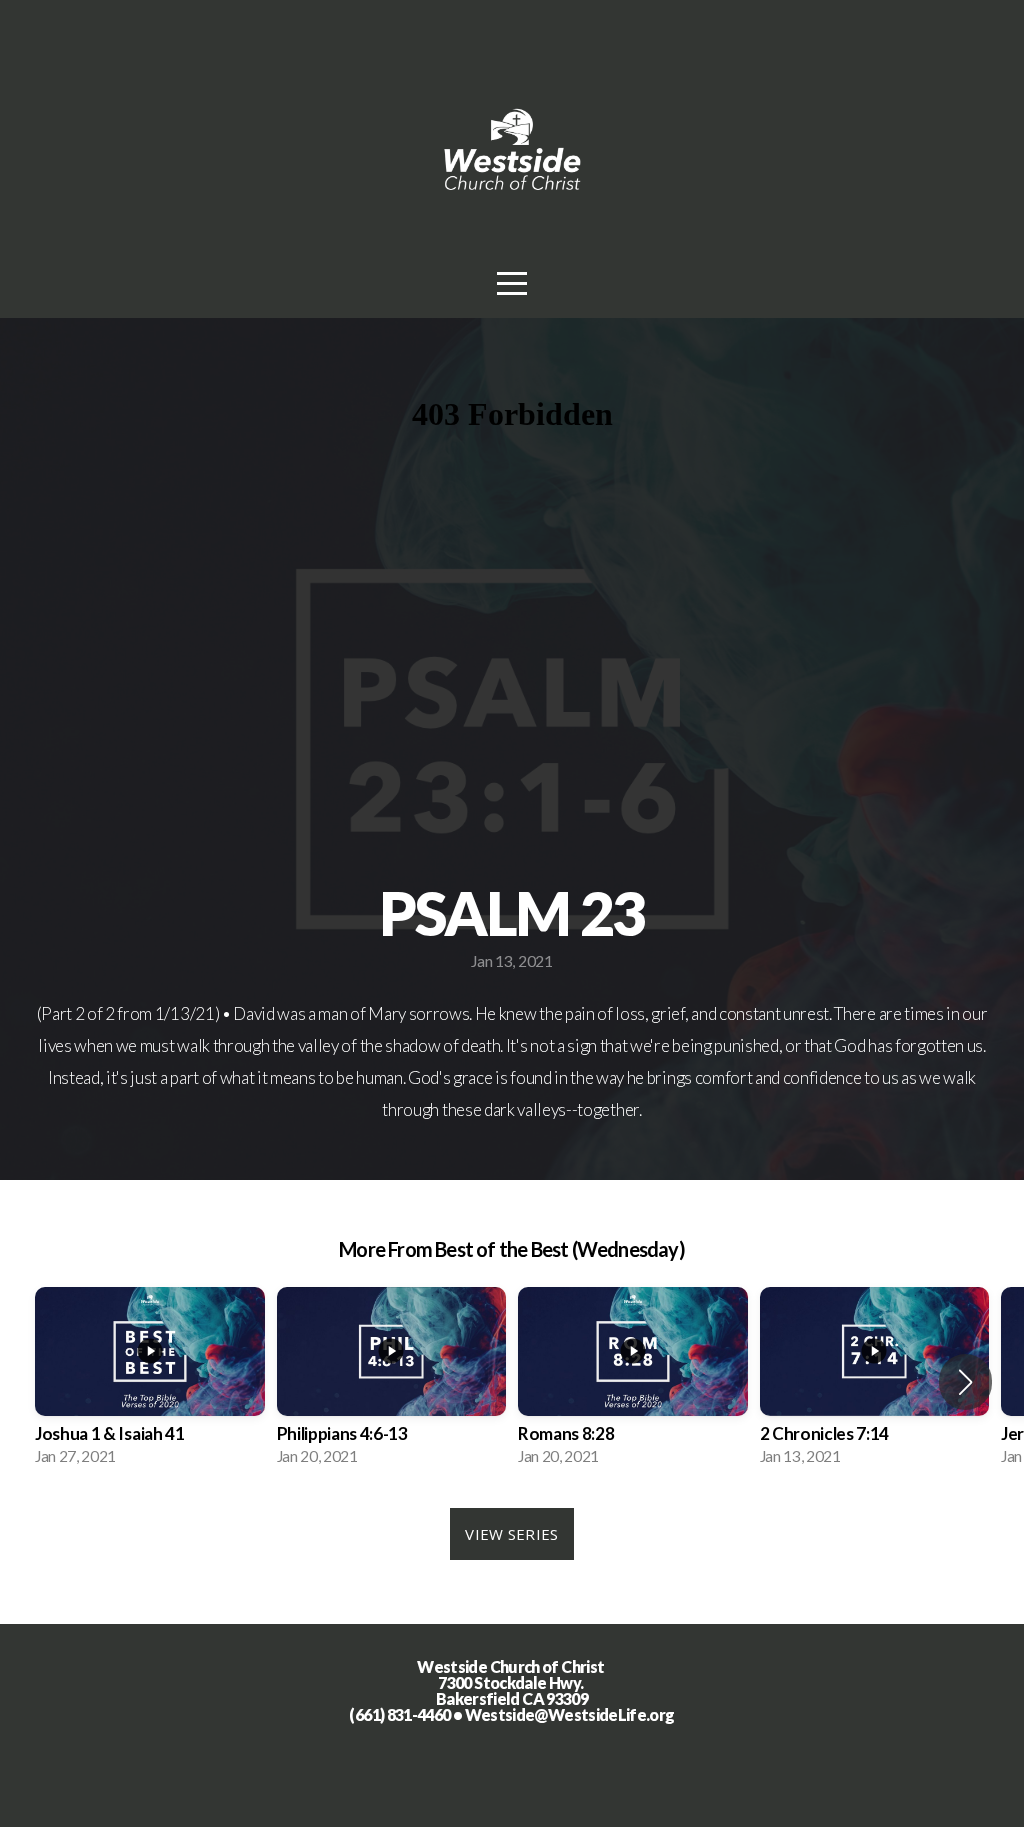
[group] (150, 1383)
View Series (511, 1534)
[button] (965, 1382)
